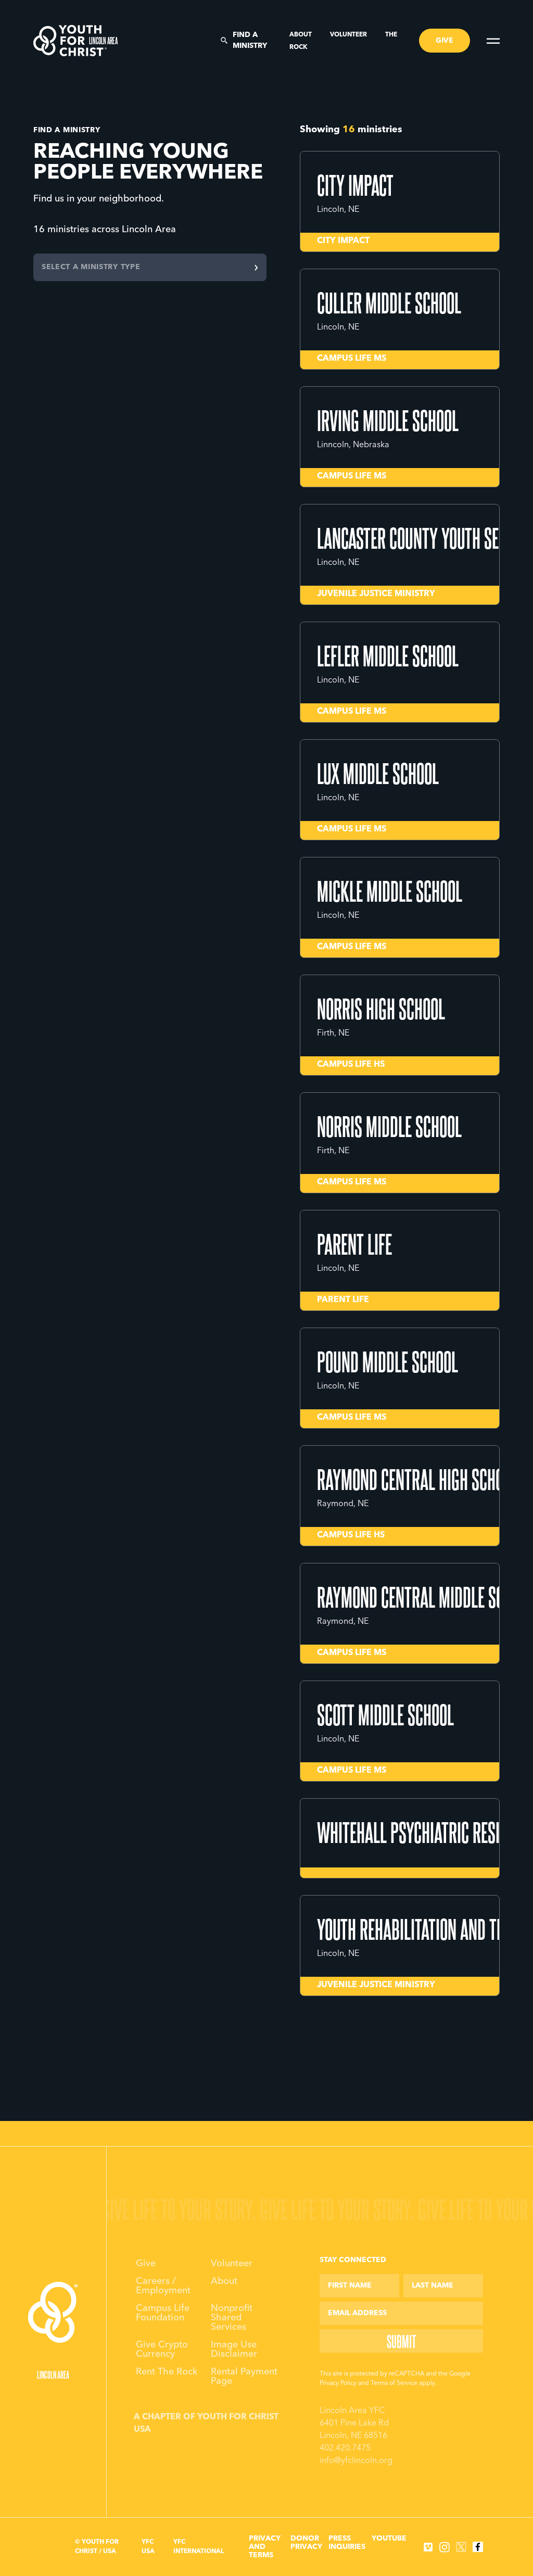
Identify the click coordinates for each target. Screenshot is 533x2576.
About (301, 35)
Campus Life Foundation (163, 2313)
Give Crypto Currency (162, 2350)
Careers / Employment (163, 2286)
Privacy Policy (338, 2383)
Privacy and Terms (265, 2547)
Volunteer (349, 35)
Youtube (389, 2539)
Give (146, 2264)
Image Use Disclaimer (234, 2350)
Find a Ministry (250, 40)
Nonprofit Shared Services (232, 2318)
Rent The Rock (167, 2372)
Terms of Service (394, 2383)
